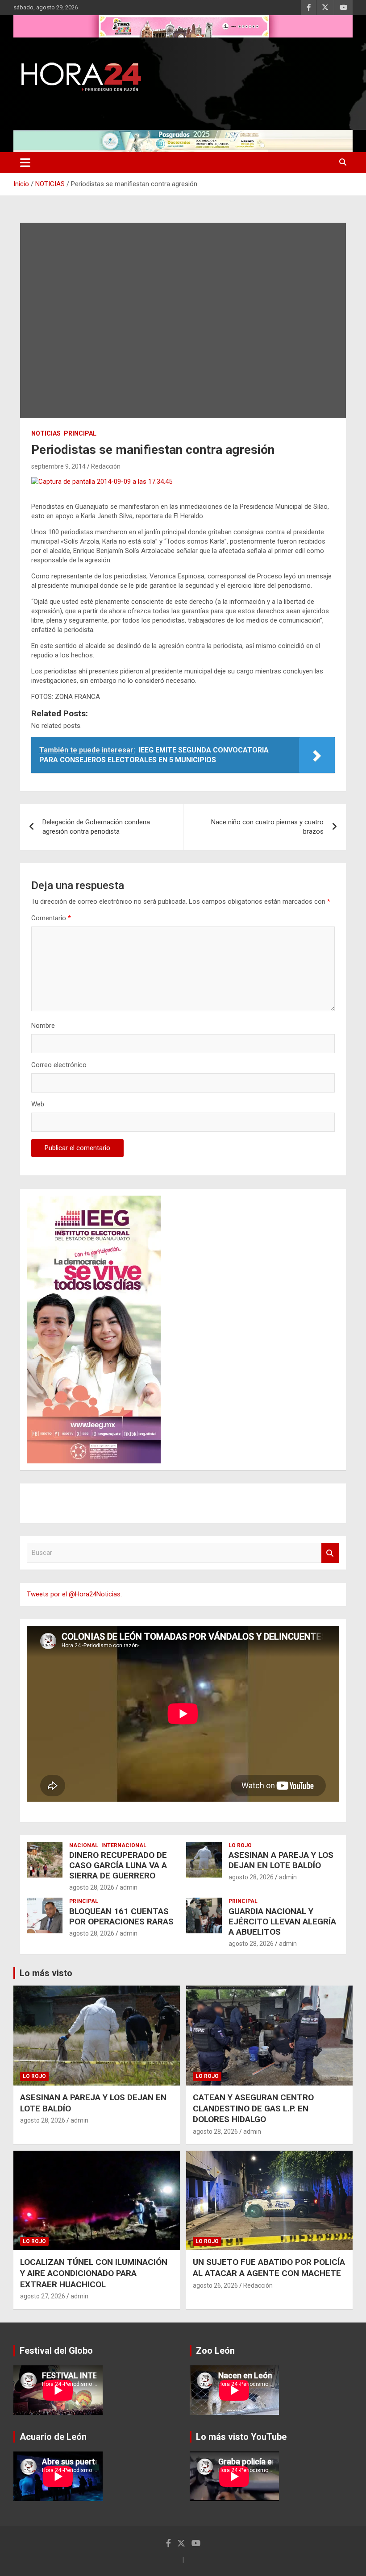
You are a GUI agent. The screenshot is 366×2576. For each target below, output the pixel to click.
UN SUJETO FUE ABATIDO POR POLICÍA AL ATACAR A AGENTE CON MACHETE (269, 2268)
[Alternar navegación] (25, 162)
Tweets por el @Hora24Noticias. (74, 1594)
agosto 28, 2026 (92, 1887)
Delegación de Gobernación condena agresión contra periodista (96, 827)
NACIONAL (84, 1845)
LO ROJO (240, 1845)
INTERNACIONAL (124, 1845)
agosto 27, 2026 (43, 2296)
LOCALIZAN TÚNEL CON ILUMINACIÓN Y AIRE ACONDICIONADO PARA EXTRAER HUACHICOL (94, 2273)
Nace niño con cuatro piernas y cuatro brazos (267, 827)
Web (38, 1104)
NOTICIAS (46, 433)
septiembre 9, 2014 (58, 466)
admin (129, 1887)
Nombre (43, 1026)
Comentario (51, 918)
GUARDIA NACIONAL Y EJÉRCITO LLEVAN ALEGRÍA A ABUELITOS (282, 1922)
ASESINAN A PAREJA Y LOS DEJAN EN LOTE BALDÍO (281, 1860)
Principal (80, 433)
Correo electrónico (59, 1065)
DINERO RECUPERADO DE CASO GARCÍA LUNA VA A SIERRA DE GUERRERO (118, 1865)
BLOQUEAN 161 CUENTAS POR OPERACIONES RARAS (121, 1916)
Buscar (330, 1553)
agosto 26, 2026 (215, 2285)
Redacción (106, 466)
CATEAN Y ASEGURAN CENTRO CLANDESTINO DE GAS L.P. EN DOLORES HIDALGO (253, 2108)
